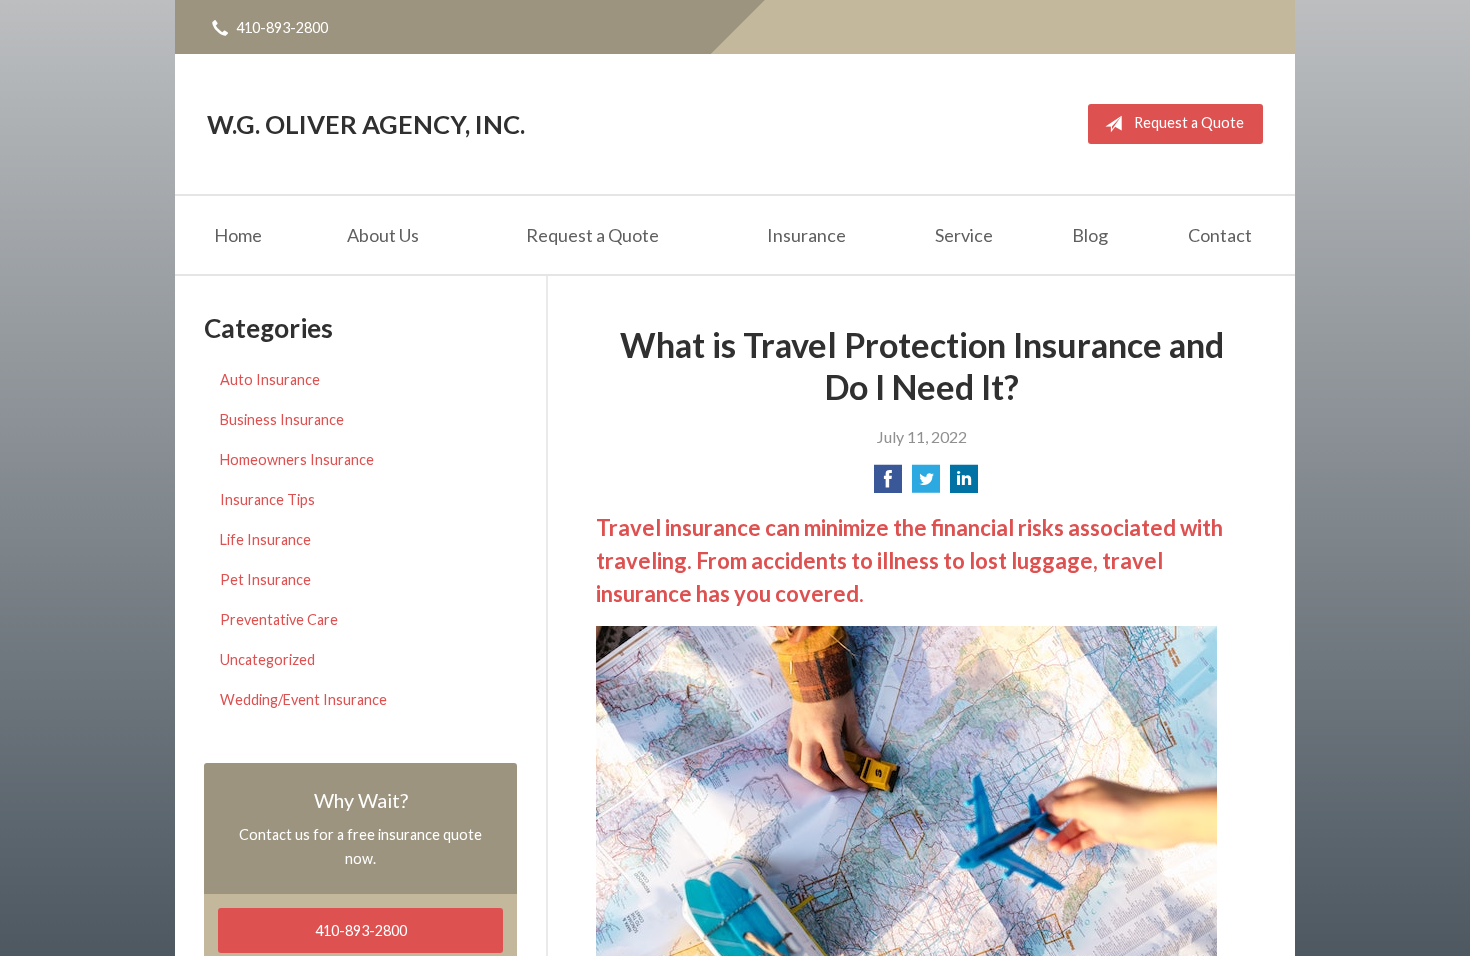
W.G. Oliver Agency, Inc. (366, 124)
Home (238, 235)
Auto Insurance (270, 379)
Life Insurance (265, 539)
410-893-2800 (282, 27)
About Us (383, 235)
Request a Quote (1189, 122)
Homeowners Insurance (297, 459)
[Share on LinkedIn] (964, 484)
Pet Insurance (265, 579)
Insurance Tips (267, 499)
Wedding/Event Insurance (303, 699)
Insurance (806, 235)
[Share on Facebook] (888, 484)
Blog (1090, 235)
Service (964, 235)
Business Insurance (282, 419)
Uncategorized (267, 659)
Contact (1220, 235)
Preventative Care (279, 619)
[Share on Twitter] (926, 484)
